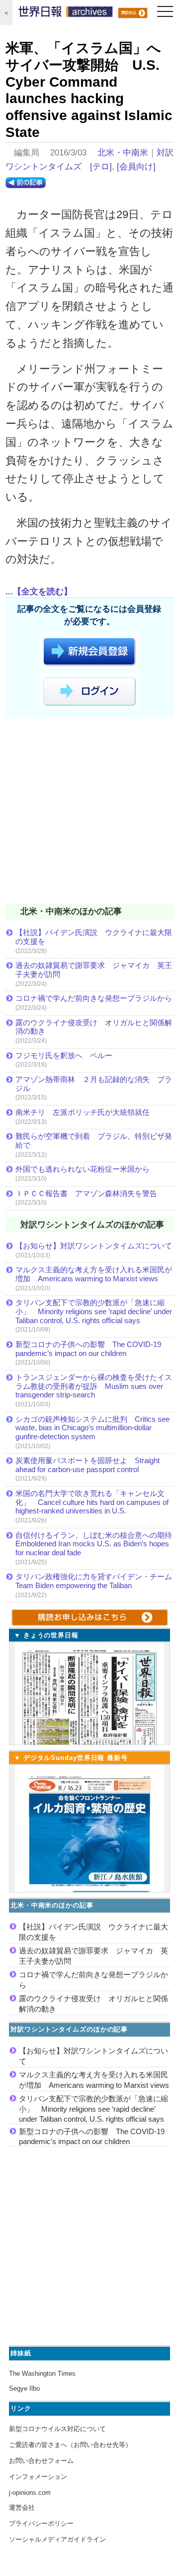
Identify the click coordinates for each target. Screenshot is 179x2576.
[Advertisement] (89, 813)
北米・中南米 (123, 153)
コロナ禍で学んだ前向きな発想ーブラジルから (94, 998)
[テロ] (101, 167)
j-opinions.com (30, 2493)
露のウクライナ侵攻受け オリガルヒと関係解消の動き (94, 1027)
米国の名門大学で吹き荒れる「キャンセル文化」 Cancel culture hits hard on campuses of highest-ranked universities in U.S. (92, 1502)
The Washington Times (42, 2373)
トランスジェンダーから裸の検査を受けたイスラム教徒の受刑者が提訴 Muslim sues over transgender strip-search (94, 1386)
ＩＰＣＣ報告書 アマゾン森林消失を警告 (86, 1193)
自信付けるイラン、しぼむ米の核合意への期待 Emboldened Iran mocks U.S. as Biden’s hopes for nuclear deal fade (94, 1544)
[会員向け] (136, 167)
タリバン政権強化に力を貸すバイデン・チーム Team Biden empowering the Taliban (94, 1581)
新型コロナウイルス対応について (57, 2429)
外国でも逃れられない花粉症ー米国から (83, 1169)
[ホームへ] (66, 14)
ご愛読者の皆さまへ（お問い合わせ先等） (70, 2445)
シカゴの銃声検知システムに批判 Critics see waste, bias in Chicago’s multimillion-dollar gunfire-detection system (92, 1428)
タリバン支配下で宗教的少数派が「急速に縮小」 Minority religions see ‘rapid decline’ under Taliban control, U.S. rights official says (94, 1311)
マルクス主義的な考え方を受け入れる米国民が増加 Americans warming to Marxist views (94, 1274)
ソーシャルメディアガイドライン (57, 2539)
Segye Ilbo (24, 2388)
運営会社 (22, 2508)
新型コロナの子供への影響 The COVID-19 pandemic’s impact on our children (88, 1349)
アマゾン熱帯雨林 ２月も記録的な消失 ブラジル (94, 1084)
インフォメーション (38, 2477)
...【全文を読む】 (39, 592)
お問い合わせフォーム (41, 2461)
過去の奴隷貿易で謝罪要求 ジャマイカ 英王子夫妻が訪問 (94, 970)
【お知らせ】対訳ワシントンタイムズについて (94, 1246)
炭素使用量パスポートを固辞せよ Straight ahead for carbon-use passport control (88, 1465)
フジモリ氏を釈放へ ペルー (64, 1055)
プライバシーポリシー (41, 2523)
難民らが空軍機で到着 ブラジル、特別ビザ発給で (94, 1141)
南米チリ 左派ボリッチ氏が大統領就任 (83, 1112)
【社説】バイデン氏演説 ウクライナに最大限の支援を (94, 937)
